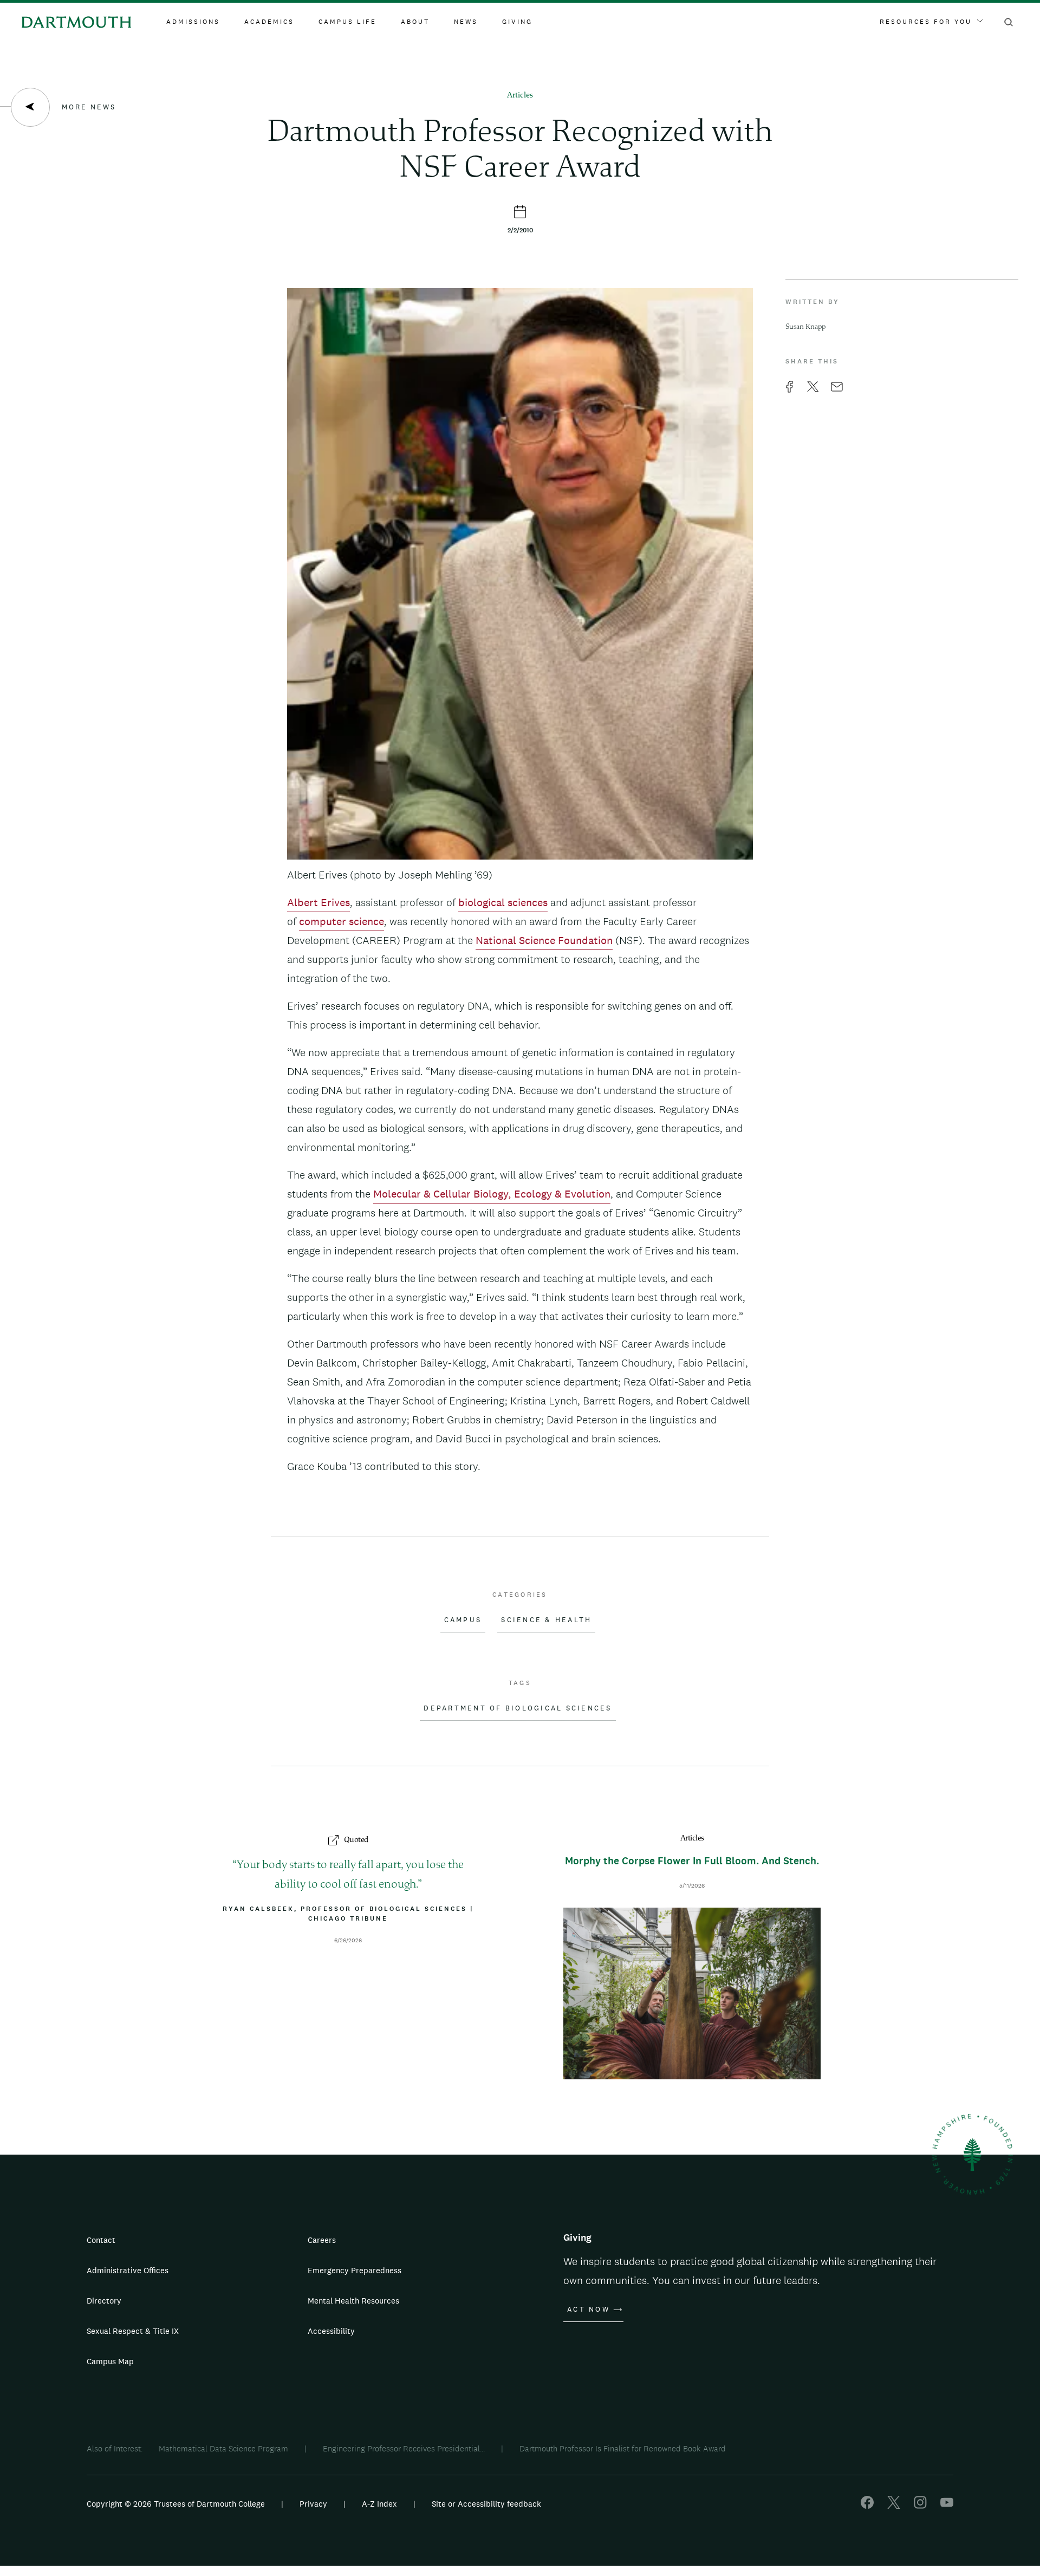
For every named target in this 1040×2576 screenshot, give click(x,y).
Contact (101, 2240)
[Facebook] (867, 2506)
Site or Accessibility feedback (486, 2504)
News (466, 22)
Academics (269, 22)
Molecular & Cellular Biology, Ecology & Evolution (492, 1194)
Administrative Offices (128, 2270)
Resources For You (926, 22)
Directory (104, 2301)
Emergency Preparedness (355, 2270)
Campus (463, 1620)
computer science (342, 921)
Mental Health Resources (353, 2301)
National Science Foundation (544, 940)
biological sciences (503, 902)
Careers (322, 2240)
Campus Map (110, 2361)
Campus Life (347, 22)
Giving (517, 22)
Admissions (193, 22)
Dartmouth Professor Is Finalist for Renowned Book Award (623, 2448)
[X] (894, 2506)
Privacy (313, 2504)
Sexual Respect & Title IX (133, 2331)
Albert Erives (318, 902)
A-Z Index (379, 2504)
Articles (520, 96)
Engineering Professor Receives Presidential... (404, 2448)
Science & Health (546, 1620)
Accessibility (331, 2331)
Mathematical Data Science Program (223, 2448)
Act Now (589, 2310)
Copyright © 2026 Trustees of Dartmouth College (176, 2504)
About (415, 22)
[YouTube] (947, 2506)
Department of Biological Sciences (518, 1708)
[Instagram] (920, 2506)
